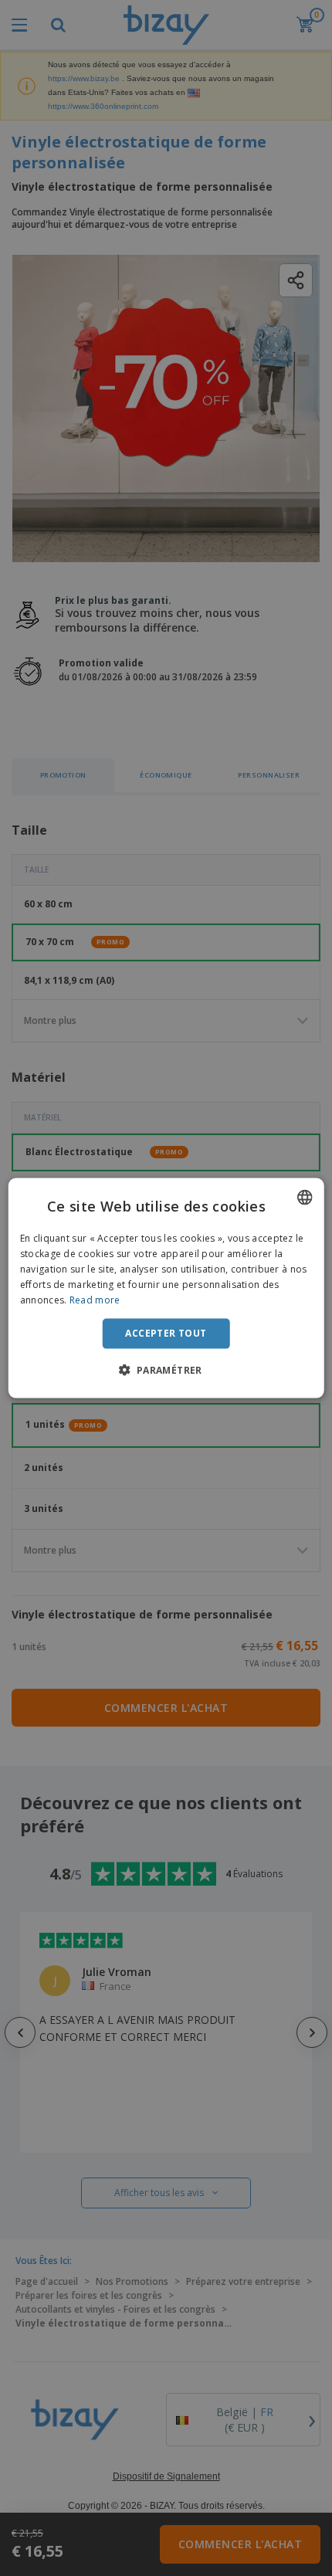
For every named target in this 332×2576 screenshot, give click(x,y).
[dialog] (166, 1288)
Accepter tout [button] (166, 1333)
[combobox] (304, 1198)
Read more (95, 1299)
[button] (166, 1369)
